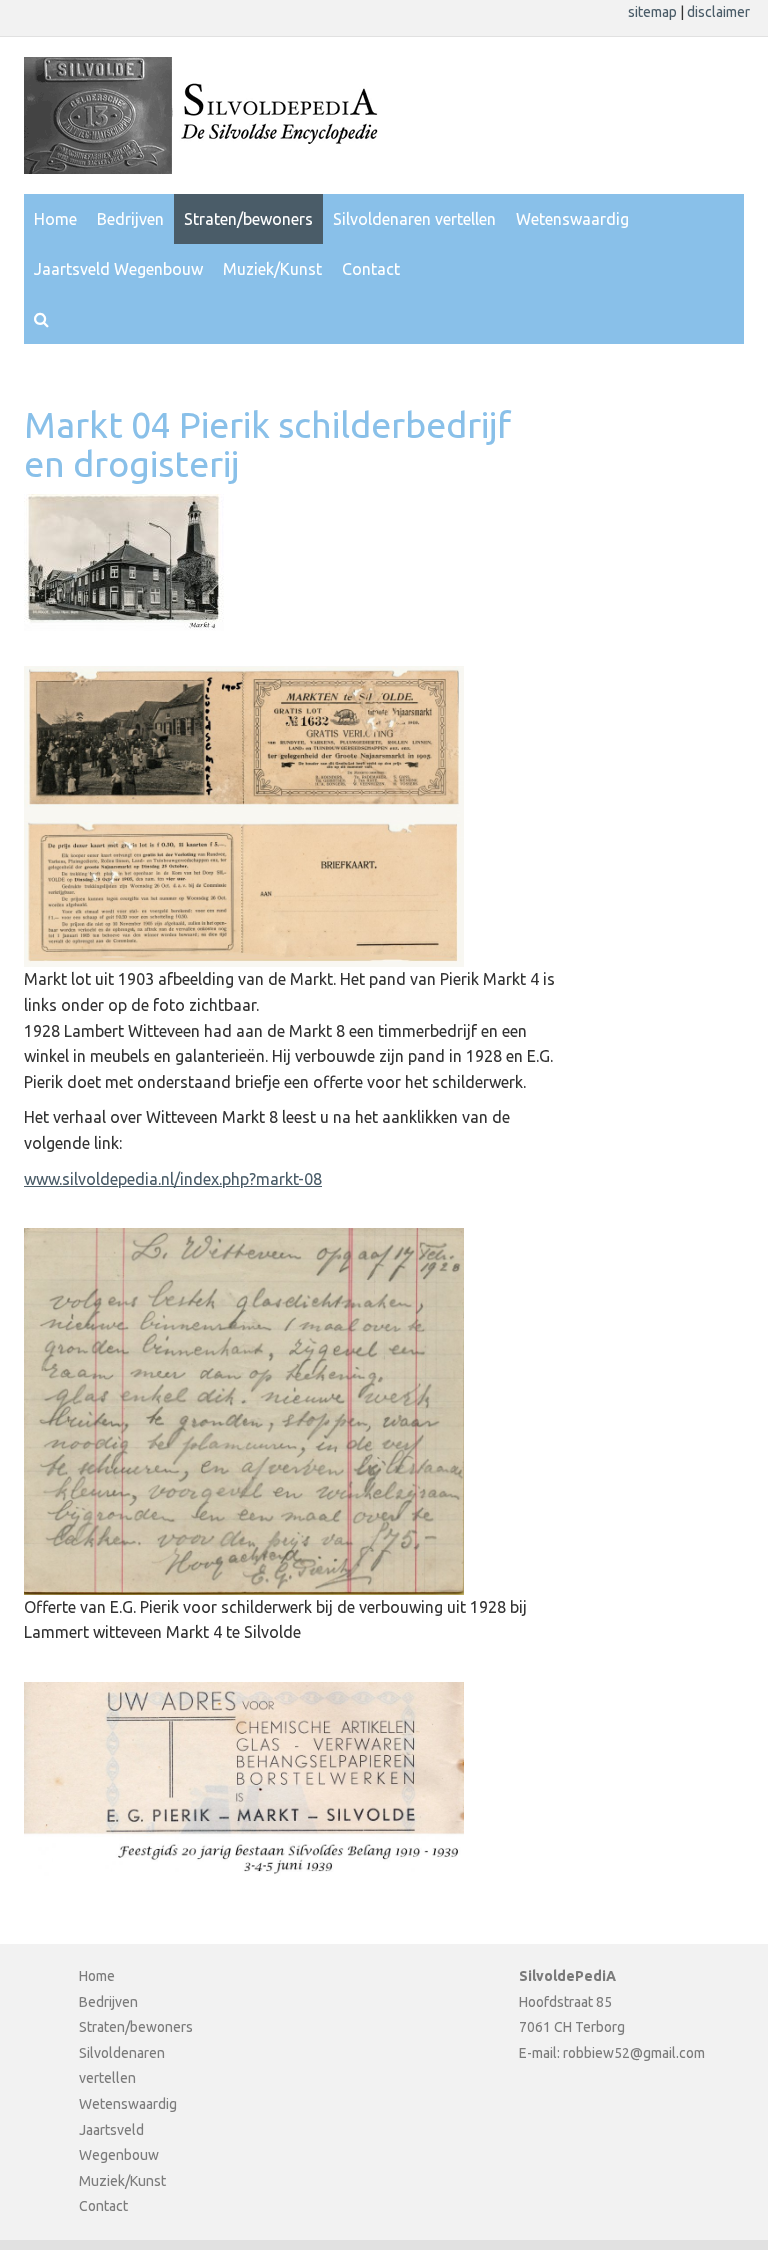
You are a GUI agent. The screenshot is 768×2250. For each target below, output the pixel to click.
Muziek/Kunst (272, 269)
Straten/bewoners (248, 219)
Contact (371, 269)
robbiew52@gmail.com (634, 2053)
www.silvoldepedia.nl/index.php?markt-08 (173, 1179)
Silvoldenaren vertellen (414, 219)
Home (55, 219)
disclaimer (718, 12)
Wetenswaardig (572, 219)
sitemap (654, 12)
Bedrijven (130, 219)
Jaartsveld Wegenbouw (118, 269)
